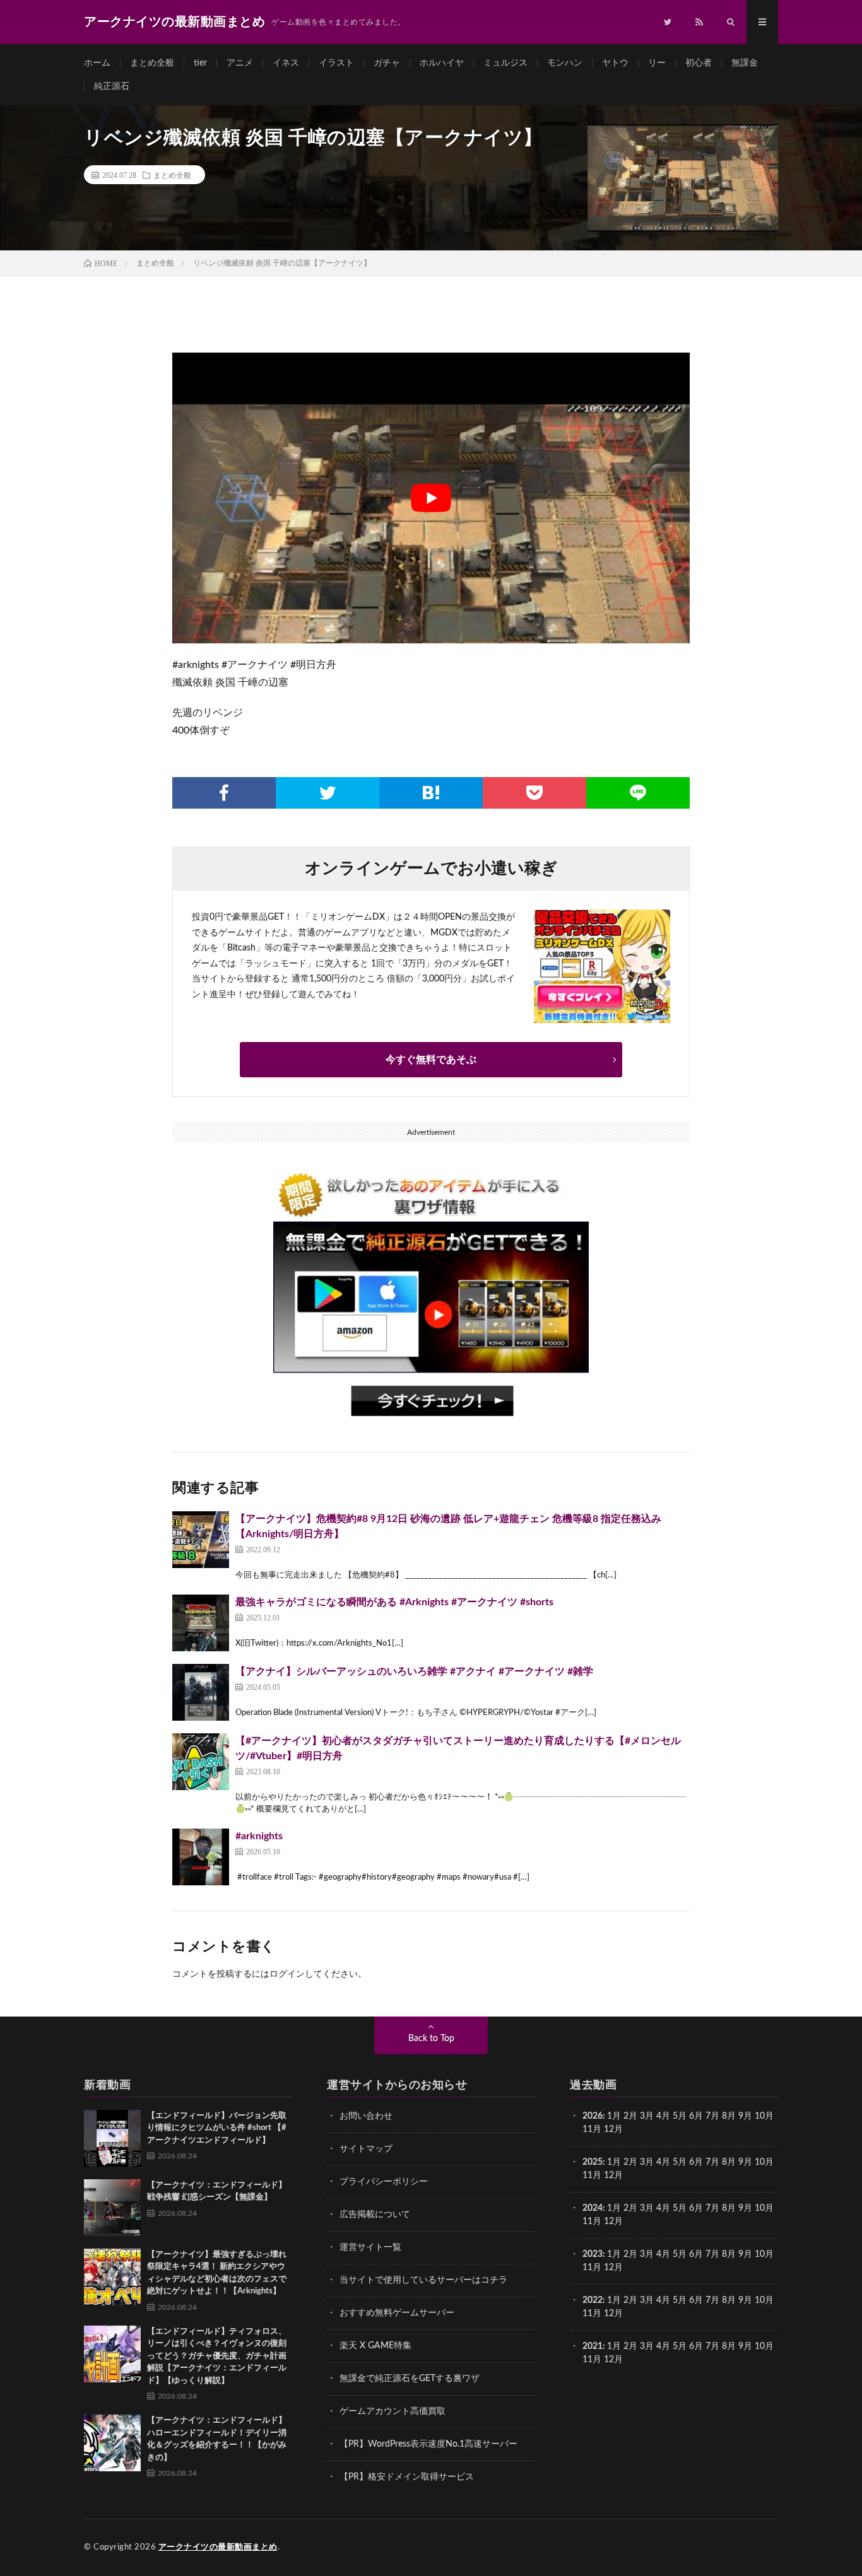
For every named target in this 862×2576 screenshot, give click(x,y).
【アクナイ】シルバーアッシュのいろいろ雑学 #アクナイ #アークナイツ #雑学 (414, 1671)
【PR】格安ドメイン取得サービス (407, 2477)
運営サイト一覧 (370, 2247)
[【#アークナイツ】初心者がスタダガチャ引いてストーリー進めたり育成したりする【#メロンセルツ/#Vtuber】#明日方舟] (201, 1762)
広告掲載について (375, 2215)
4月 (663, 2116)
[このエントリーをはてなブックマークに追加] (431, 793)
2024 (593, 2208)
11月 (592, 2175)
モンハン (565, 63)
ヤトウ (615, 63)
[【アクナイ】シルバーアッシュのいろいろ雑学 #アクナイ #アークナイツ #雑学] (201, 1692)
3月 (647, 2116)
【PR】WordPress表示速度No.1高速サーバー (428, 2444)
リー (657, 63)
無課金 (745, 63)
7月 (712, 2116)
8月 (729, 2116)
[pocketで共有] (534, 793)
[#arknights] (201, 1857)
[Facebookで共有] (224, 793)
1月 (614, 2116)
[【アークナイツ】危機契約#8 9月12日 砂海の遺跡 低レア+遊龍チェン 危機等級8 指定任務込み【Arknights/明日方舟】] (201, 1540)
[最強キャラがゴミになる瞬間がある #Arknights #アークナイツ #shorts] (201, 1623)
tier (200, 63)
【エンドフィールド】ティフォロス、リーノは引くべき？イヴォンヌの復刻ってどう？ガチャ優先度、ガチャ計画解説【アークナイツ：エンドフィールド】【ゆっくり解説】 (217, 2356)
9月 (745, 2162)
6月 (696, 2116)
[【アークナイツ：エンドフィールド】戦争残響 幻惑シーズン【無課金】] (112, 2208)
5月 (680, 2116)
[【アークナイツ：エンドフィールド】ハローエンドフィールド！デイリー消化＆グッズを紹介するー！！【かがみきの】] (112, 2443)
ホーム (97, 63)
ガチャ (387, 63)
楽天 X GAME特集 (375, 2346)
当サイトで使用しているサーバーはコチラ (423, 2280)
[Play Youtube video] (431, 498)
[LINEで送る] (638, 793)
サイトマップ (366, 2149)
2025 (593, 2162)
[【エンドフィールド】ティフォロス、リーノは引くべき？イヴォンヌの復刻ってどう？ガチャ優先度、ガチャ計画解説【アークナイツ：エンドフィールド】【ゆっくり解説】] (112, 2354)
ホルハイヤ (442, 63)
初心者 (699, 63)
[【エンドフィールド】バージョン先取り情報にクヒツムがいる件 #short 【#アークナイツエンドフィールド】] (112, 2138)
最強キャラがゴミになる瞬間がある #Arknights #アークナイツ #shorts (394, 1602)
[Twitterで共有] (328, 793)
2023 (593, 2254)
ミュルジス (505, 63)
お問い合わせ (366, 2116)
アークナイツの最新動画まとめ (218, 2547)
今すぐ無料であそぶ (431, 1060)
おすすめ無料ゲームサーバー (397, 2313)
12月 (613, 2175)
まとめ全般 (152, 63)
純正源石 (112, 86)
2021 (593, 2346)
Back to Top (431, 2039)
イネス (286, 63)
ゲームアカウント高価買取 (393, 2411)
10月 (764, 2162)
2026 (593, 2116)
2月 (630, 2116)
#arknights (259, 1836)
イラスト (336, 63)
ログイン (287, 1974)
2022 (593, 2300)
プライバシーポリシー (384, 2182)
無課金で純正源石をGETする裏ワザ (410, 2379)
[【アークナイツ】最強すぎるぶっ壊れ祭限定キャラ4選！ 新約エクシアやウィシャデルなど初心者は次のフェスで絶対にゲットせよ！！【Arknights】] (112, 2277)
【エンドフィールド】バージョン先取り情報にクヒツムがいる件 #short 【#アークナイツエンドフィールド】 (217, 2128)
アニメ (240, 63)
